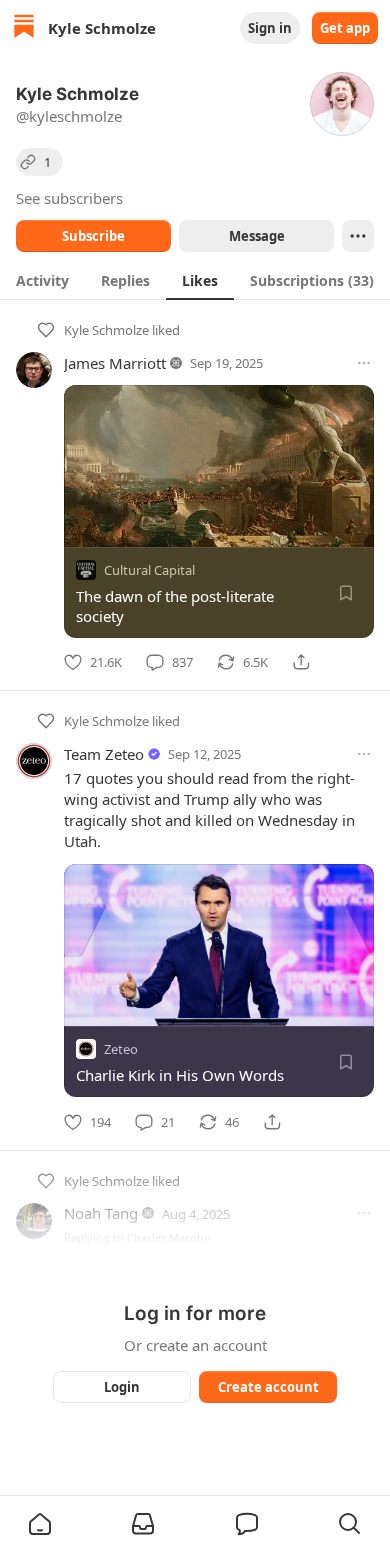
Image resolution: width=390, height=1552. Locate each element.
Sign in (270, 28)
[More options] (364, 363)
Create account (268, 1387)
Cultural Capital (149, 570)
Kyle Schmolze (106, 330)
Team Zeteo (104, 754)
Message (257, 236)
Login (122, 1387)
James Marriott (115, 363)
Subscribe (93, 236)
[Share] (301, 662)
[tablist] (195, 280)
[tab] (42, 280)
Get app (345, 28)
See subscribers (69, 198)
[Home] (24, 28)
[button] (40, 1524)
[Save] (346, 593)
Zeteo (121, 1050)
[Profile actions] (358, 236)
